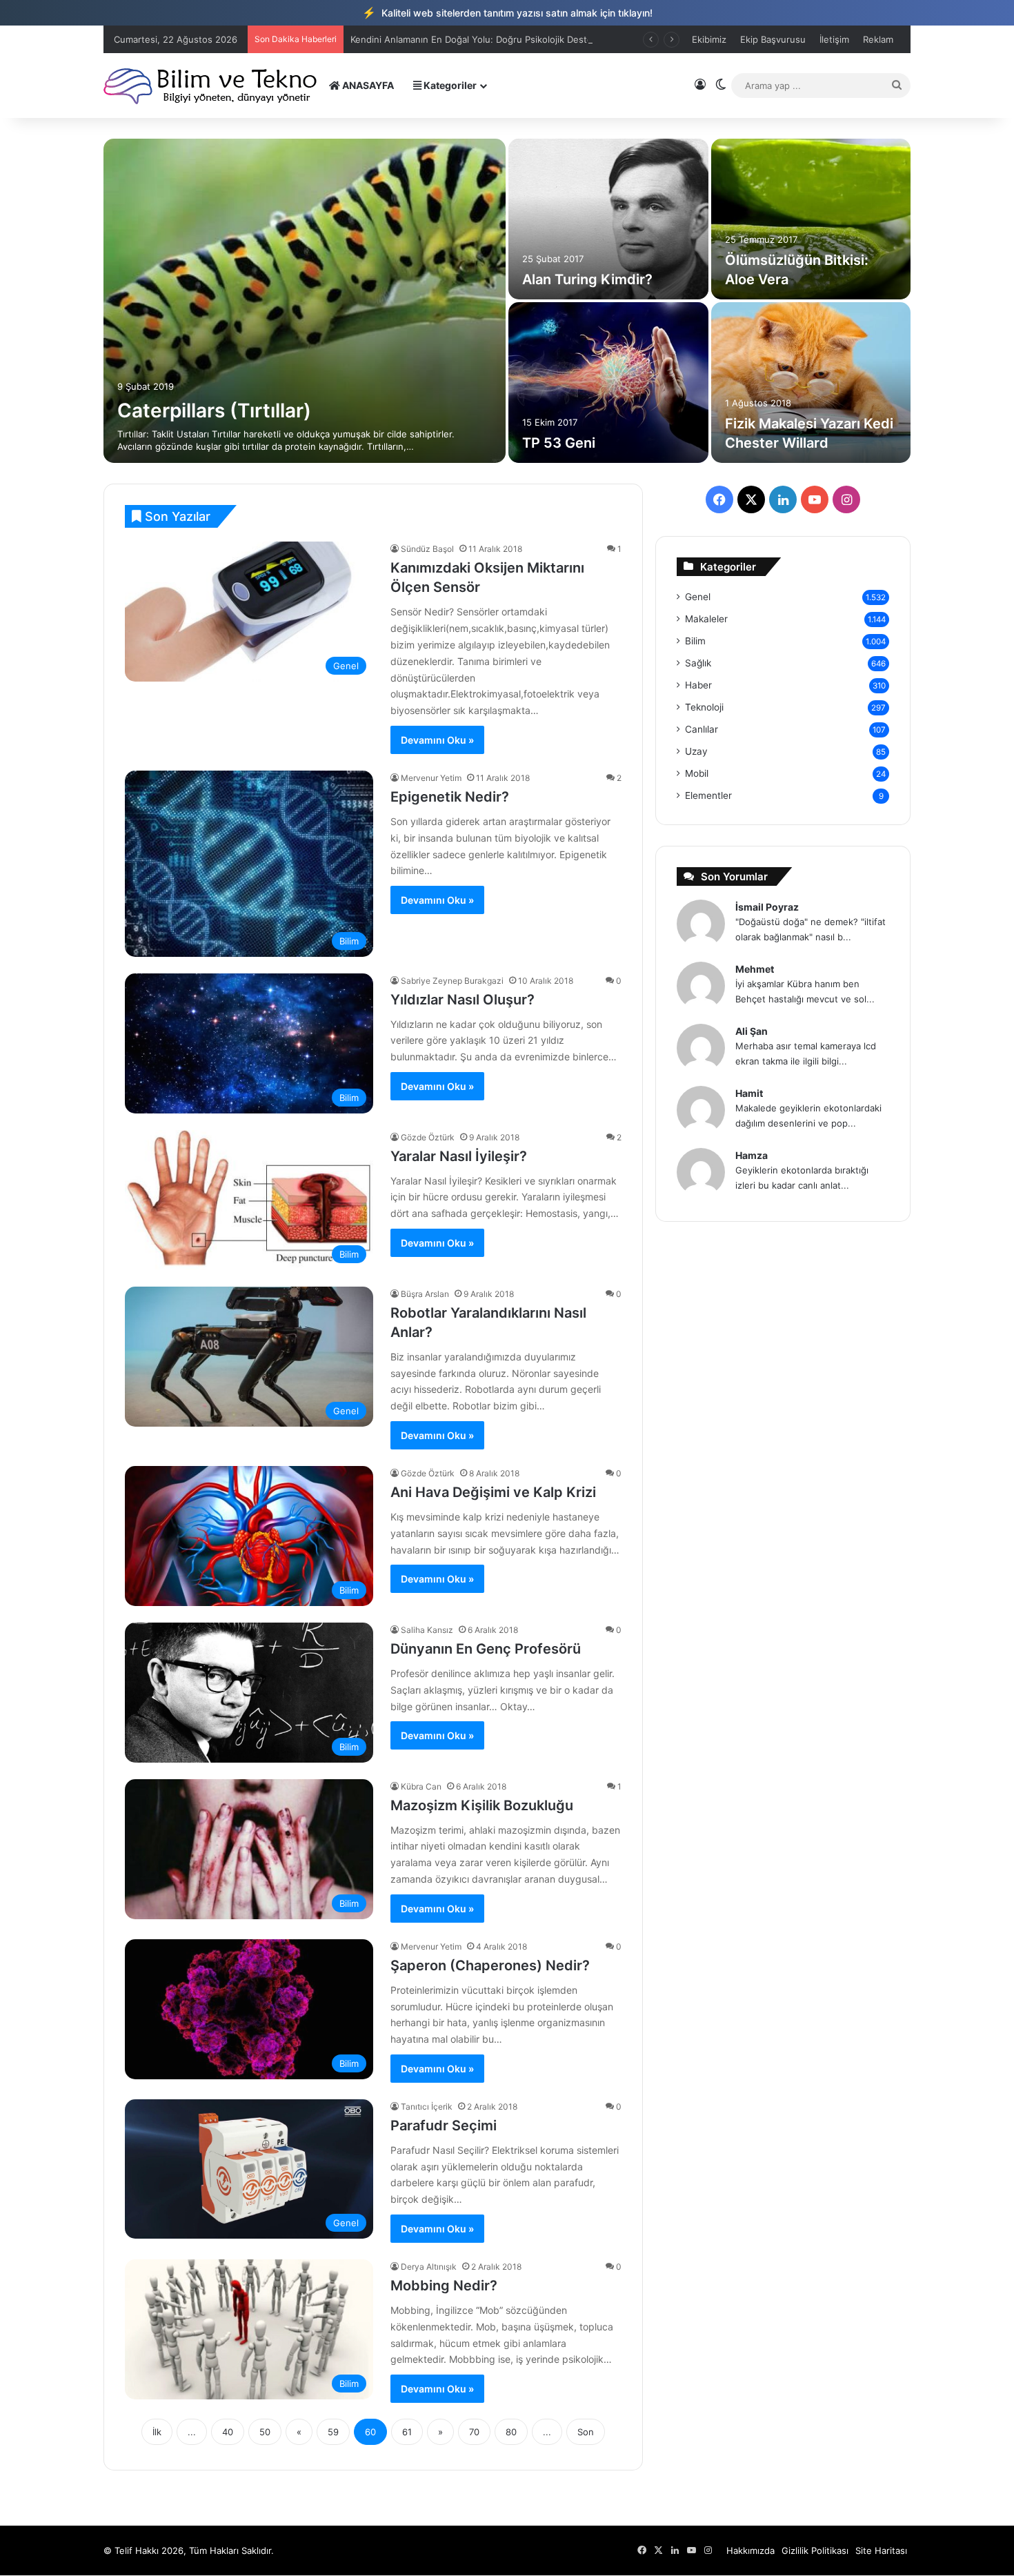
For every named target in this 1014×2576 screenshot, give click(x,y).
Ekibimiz (709, 39)
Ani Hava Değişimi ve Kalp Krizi (493, 1492)
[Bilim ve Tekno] (211, 85)
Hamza (752, 1155)
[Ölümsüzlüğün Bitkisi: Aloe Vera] (811, 219)
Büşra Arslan (425, 1294)
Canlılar (702, 729)
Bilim (695, 641)
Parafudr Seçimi (444, 2126)
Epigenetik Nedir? (450, 797)
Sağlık (698, 663)
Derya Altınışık (429, 2267)
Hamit (749, 1093)
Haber (698, 685)
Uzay (696, 751)
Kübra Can (421, 1786)
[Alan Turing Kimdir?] (608, 219)
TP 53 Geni (559, 443)
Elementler (708, 795)
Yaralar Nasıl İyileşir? (459, 1156)
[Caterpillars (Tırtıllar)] (305, 301)
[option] (507, 301)
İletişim (834, 39)
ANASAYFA (367, 85)
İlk (157, 2432)
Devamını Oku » (437, 740)
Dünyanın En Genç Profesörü (486, 1649)
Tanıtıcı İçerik (427, 2107)
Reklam (878, 39)
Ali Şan (752, 1031)
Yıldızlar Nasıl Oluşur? (463, 1000)
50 (265, 2432)
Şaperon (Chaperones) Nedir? (490, 1965)
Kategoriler (449, 85)
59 (333, 2432)
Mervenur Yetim (431, 778)
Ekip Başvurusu (773, 39)
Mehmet (755, 969)
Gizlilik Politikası (815, 2550)
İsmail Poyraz (767, 907)
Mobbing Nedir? (444, 2286)
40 (228, 2432)
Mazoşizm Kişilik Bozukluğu (482, 1805)
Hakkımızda (750, 2550)
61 (407, 2432)
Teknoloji (704, 707)
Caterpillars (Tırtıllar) (214, 410)
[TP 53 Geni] (608, 383)
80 (511, 2432)
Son (586, 2432)
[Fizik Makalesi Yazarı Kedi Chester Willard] (811, 383)
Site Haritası (881, 2550)
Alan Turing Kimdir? (587, 279)
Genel (698, 597)
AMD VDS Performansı (398, 39)
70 (474, 2432)
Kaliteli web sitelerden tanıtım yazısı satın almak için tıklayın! (507, 12)
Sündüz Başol (427, 549)
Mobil (697, 773)
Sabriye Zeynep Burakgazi (452, 981)
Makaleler (706, 619)
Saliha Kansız (427, 1630)
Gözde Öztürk (428, 1137)
